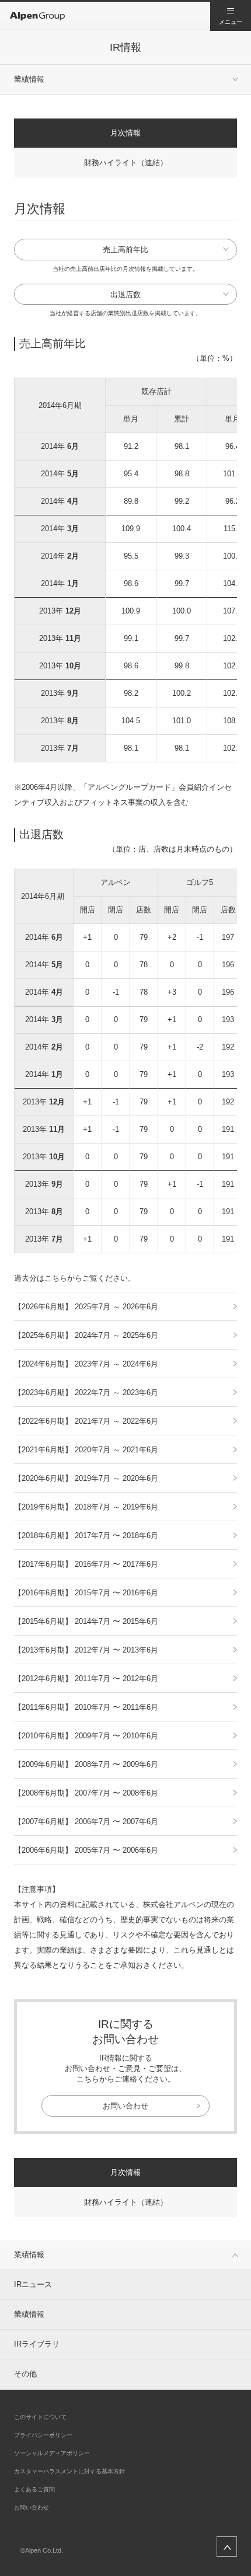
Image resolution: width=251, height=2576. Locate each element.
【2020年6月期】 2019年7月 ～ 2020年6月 (86, 1478)
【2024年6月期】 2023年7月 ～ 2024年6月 (86, 1364)
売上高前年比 (125, 250)
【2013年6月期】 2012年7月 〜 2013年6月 (86, 1650)
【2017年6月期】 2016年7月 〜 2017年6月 (86, 1564)
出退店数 (125, 294)
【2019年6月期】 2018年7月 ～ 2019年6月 (86, 1507)
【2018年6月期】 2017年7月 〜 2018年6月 (86, 1536)
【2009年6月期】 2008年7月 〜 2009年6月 (86, 1764)
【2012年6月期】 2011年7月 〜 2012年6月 (86, 1679)
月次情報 (125, 133)
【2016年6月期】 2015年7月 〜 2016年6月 (86, 1593)
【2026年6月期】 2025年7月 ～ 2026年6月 (86, 1307)
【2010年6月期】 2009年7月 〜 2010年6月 (86, 1736)
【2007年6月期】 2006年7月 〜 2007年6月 (86, 1822)
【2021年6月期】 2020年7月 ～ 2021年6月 (86, 1450)
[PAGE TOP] (227, 2547)
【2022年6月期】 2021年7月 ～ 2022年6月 (86, 1421)
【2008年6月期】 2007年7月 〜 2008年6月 (86, 1793)
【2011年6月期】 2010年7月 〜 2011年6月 (86, 1707)
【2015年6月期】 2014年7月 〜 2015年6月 (86, 1621)
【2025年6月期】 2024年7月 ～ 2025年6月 (86, 1335)
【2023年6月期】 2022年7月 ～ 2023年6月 (86, 1392)
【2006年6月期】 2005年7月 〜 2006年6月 (86, 1850)
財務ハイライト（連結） (126, 163)
